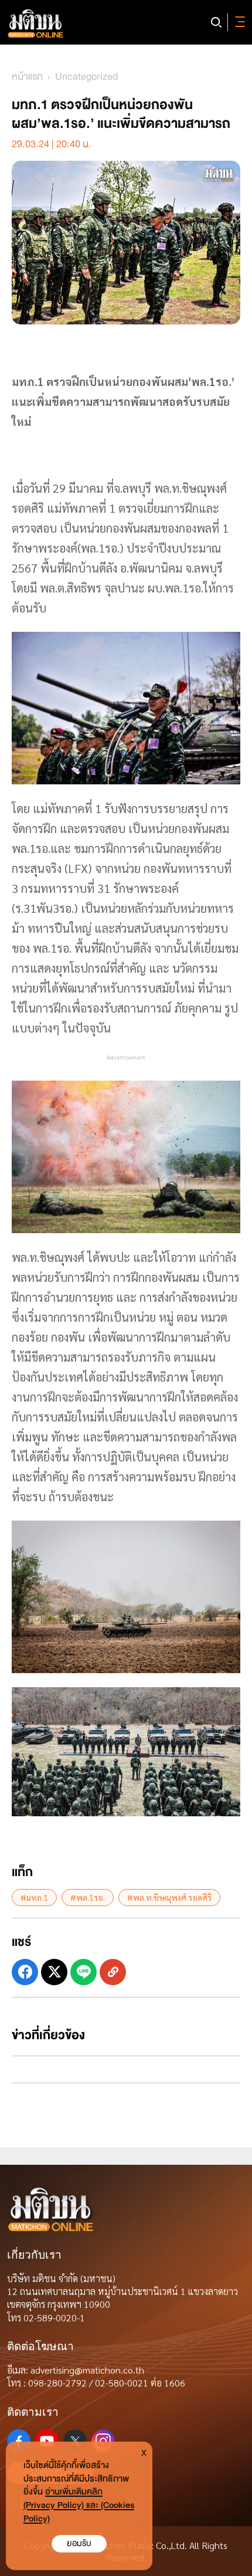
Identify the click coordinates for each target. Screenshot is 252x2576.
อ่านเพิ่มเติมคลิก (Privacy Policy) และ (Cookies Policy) (79, 2505)
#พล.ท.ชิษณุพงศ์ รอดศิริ (169, 1897)
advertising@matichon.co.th (87, 2370)
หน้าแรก (27, 77)
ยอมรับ (79, 2543)
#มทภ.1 (34, 1897)
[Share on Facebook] (25, 1972)
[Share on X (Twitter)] (54, 1972)
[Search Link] (216, 22)
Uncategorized (87, 77)
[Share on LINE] (84, 1972)
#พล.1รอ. (88, 1897)
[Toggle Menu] (238, 22)
